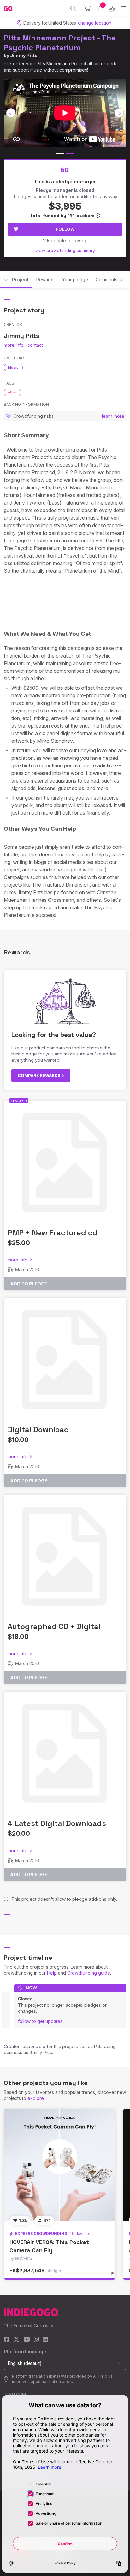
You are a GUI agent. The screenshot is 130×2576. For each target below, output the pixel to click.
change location (95, 23)
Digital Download (38, 1430)
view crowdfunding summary (65, 250)
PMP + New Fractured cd (53, 1233)
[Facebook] (7, 2340)
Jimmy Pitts (24, 55)
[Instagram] (36, 2340)
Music (13, 367)
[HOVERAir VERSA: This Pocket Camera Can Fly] (60, 2165)
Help (52, 1973)
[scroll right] (119, 113)
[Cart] (87, 9)
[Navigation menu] (124, 8)
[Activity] (100, 8)
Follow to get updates (40, 2021)
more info (14, 345)
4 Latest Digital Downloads (57, 1823)
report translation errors (51, 2381)
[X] (17, 2340)
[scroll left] (11, 113)
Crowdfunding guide (89, 1973)
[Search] (73, 9)
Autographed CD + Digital (54, 1626)
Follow (65, 229)
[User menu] (112, 9)
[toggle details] (114, 2277)
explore (36, 2098)
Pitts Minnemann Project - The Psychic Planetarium (60, 43)
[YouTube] (27, 2340)
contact (35, 345)
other (12, 392)
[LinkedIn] (45, 2340)
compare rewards (40, 1075)
